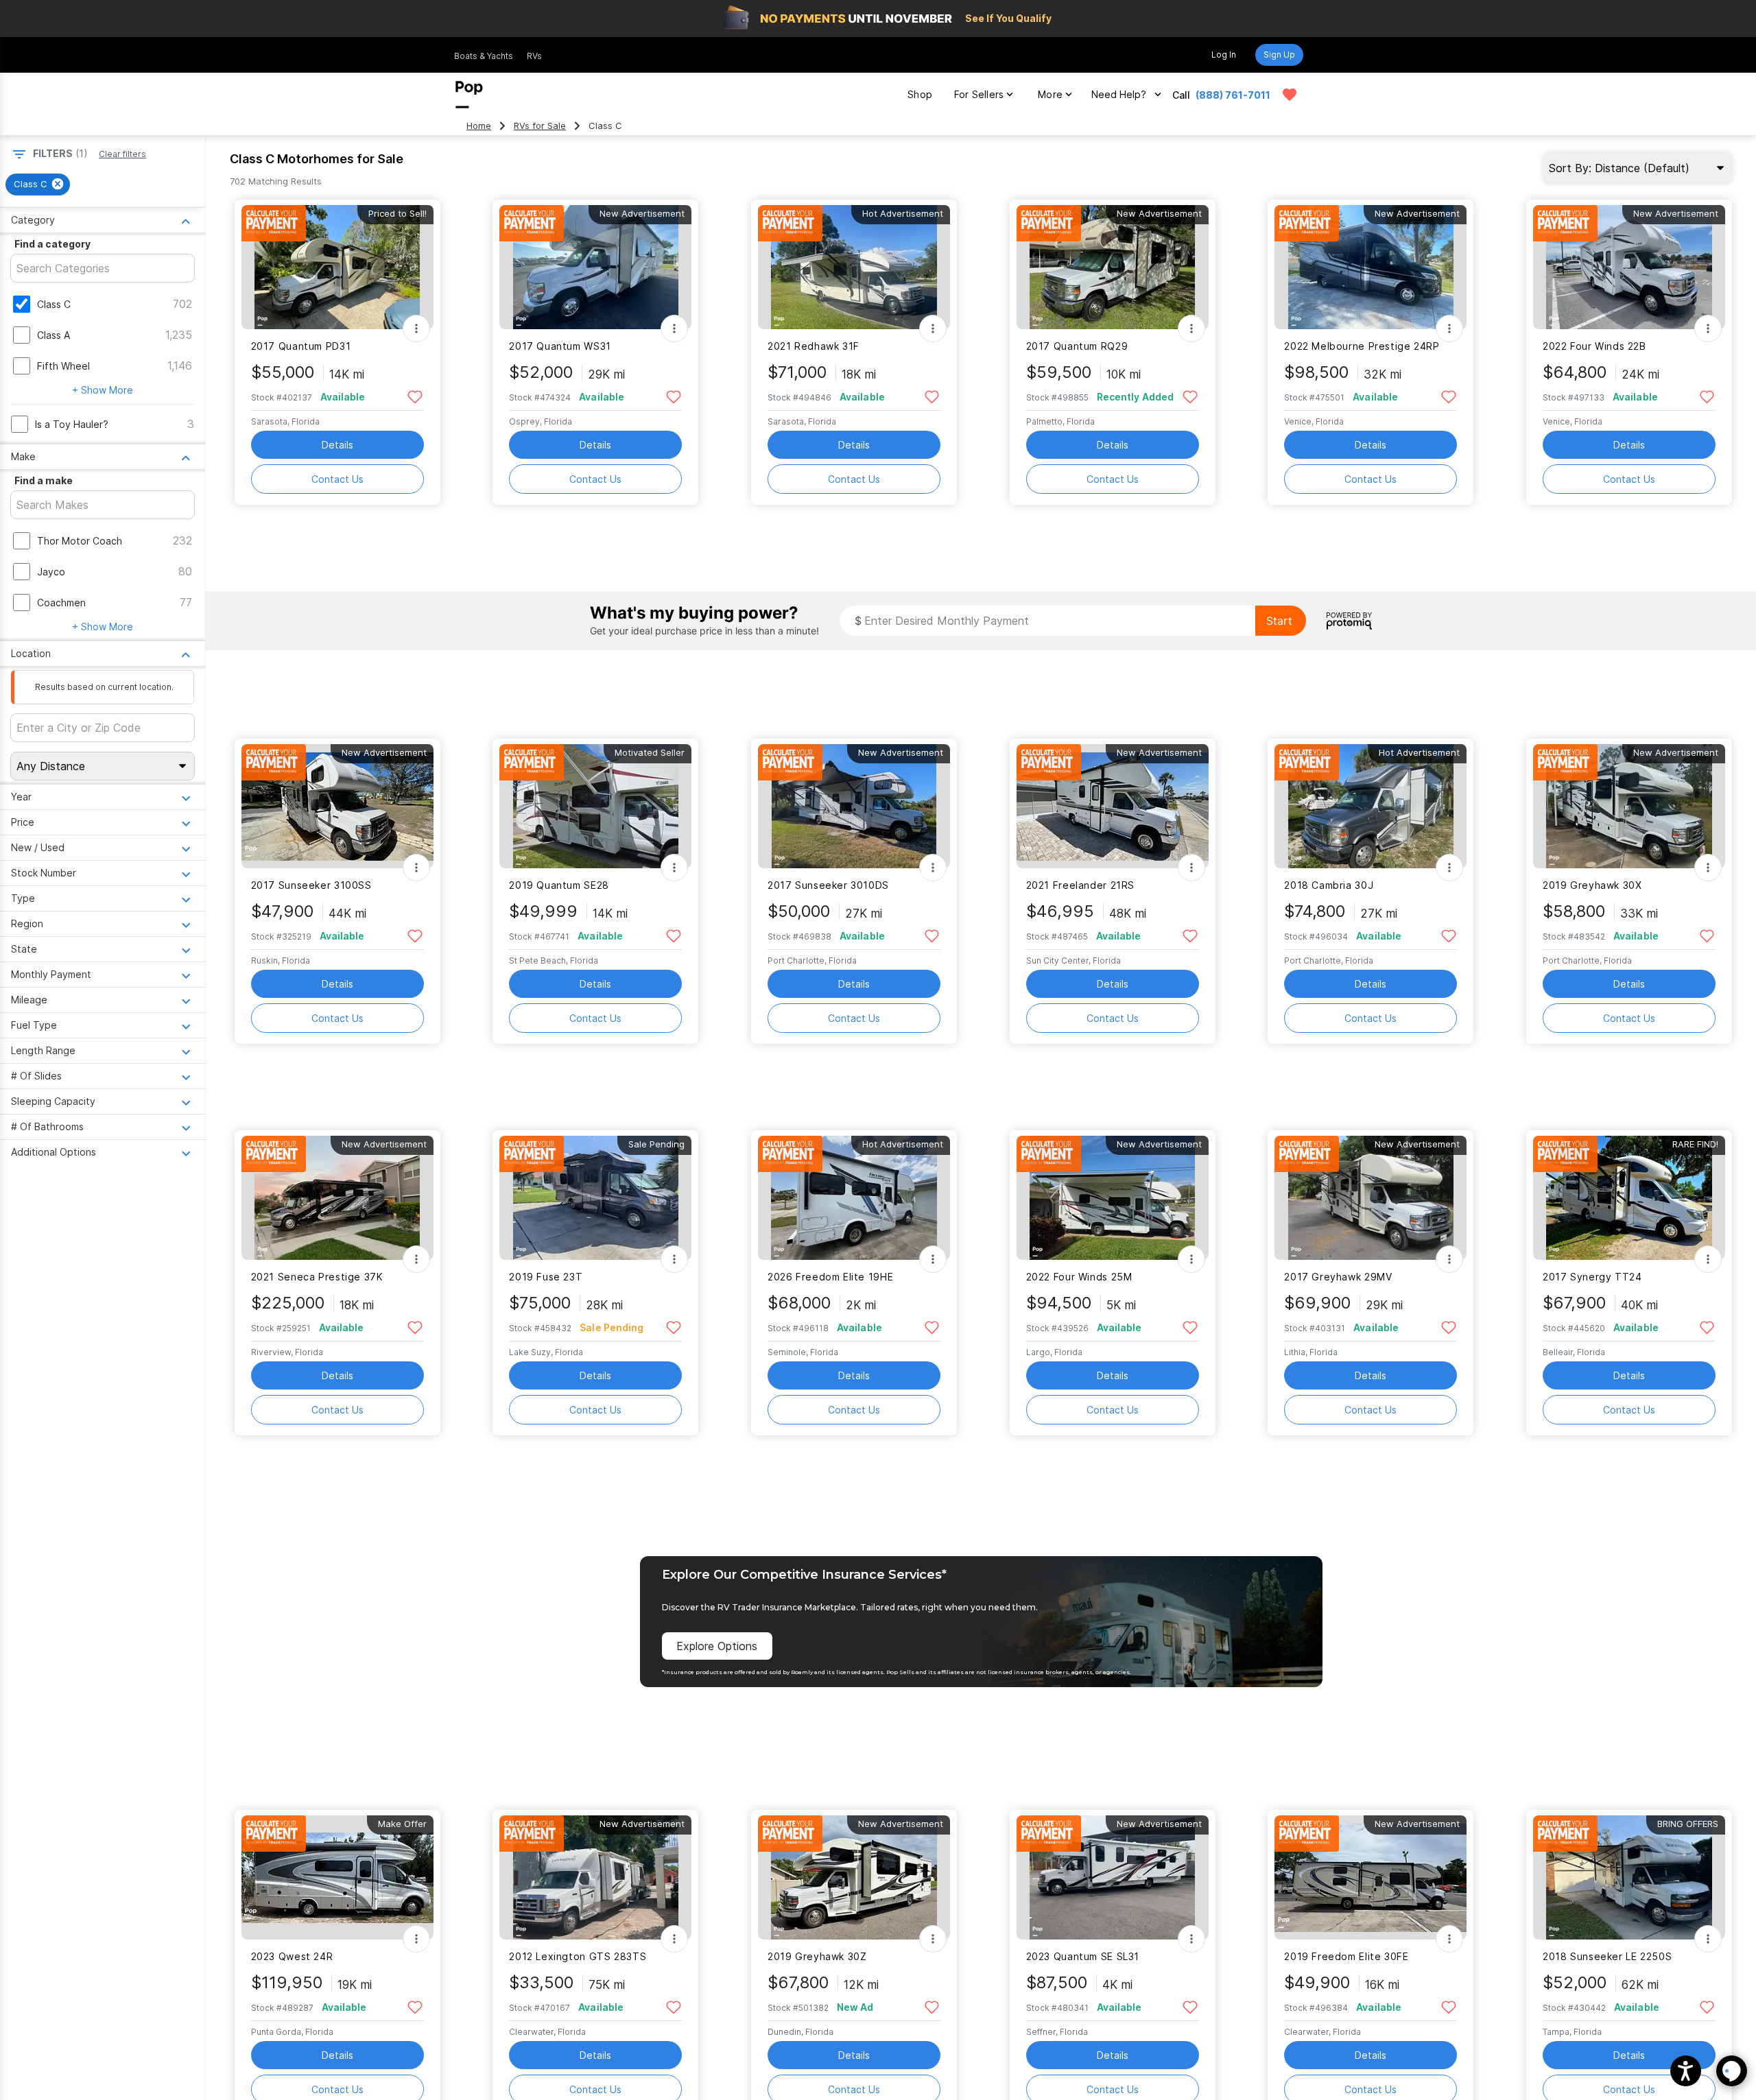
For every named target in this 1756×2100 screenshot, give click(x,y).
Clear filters (122, 154)
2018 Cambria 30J (1329, 885)
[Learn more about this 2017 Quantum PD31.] (337, 267)
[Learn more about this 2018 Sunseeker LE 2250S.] (1629, 1877)
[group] (38, 184)
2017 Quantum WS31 (560, 346)
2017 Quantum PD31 (301, 346)
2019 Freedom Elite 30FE (1346, 1956)
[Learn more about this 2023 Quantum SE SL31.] (1113, 1877)
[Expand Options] (416, 329)
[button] (1686, 2071)
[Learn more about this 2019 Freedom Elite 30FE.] (1371, 1877)
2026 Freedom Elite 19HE (830, 1277)
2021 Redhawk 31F (814, 346)
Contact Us (337, 479)
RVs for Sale (540, 126)
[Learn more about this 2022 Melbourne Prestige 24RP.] (1371, 267)
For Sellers (979, 94)
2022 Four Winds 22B (1594, 346)
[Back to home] (469, 95)
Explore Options (717, 1646)
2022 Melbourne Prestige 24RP (1362, 346)
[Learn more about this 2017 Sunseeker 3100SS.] (337, 806)
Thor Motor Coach (80, 541)
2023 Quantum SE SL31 (1083, 1956)
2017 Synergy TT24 (1592, 1277)
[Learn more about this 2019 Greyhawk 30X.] (1629, 806)
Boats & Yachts (484, 56)
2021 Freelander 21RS (1080, 885)
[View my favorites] (1290, 95)
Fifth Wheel (63, 366)
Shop (920, 94)
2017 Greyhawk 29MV (1338, 1277)
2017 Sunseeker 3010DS (828, 885)
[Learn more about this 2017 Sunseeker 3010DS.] (854, 806)
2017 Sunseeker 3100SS (311, 885)
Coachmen (61, 602)
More (1050, 94)
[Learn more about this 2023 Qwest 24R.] (337, 1877)
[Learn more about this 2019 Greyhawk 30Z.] (854, 1877)
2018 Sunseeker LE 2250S (1607, 1956)
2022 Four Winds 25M (1079, 1277)
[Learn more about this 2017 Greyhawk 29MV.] (1371, 1198)
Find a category (52, 244)
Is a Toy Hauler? (72, 424)
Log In (1224, 55)
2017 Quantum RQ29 (1077, 346)
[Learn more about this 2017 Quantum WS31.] (595, 267)
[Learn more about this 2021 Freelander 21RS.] (1113, 806)
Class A (54, 335)
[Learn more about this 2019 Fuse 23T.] (595, 1198)
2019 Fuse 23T (546, 1277)
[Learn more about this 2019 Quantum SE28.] (595, 806)
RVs (534, 56)
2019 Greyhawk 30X (1592, 885)
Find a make (44, 480)
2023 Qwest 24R (292, 1956)
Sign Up (1279, 55)
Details (337, 445)
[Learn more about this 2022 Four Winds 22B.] (1629, 267)
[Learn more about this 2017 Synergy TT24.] (1629, 1198)
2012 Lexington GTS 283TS (578, 1956)
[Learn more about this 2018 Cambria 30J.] (1371, 806)
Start (1279, 621)
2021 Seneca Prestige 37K (317, 1277)
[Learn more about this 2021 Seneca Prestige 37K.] (337, 1198)
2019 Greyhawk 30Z (817, 1956)
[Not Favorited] (415, 396)
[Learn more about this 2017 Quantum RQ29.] (1113, 267)
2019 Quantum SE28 (559, 885)
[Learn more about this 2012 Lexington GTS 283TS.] (595, 1877)
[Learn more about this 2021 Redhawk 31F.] (854, 267)
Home (479, 126)
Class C (54, 304)
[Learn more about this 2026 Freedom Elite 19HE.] (854, 1198)
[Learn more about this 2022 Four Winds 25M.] (1113, 1198)
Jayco (51, 572)
